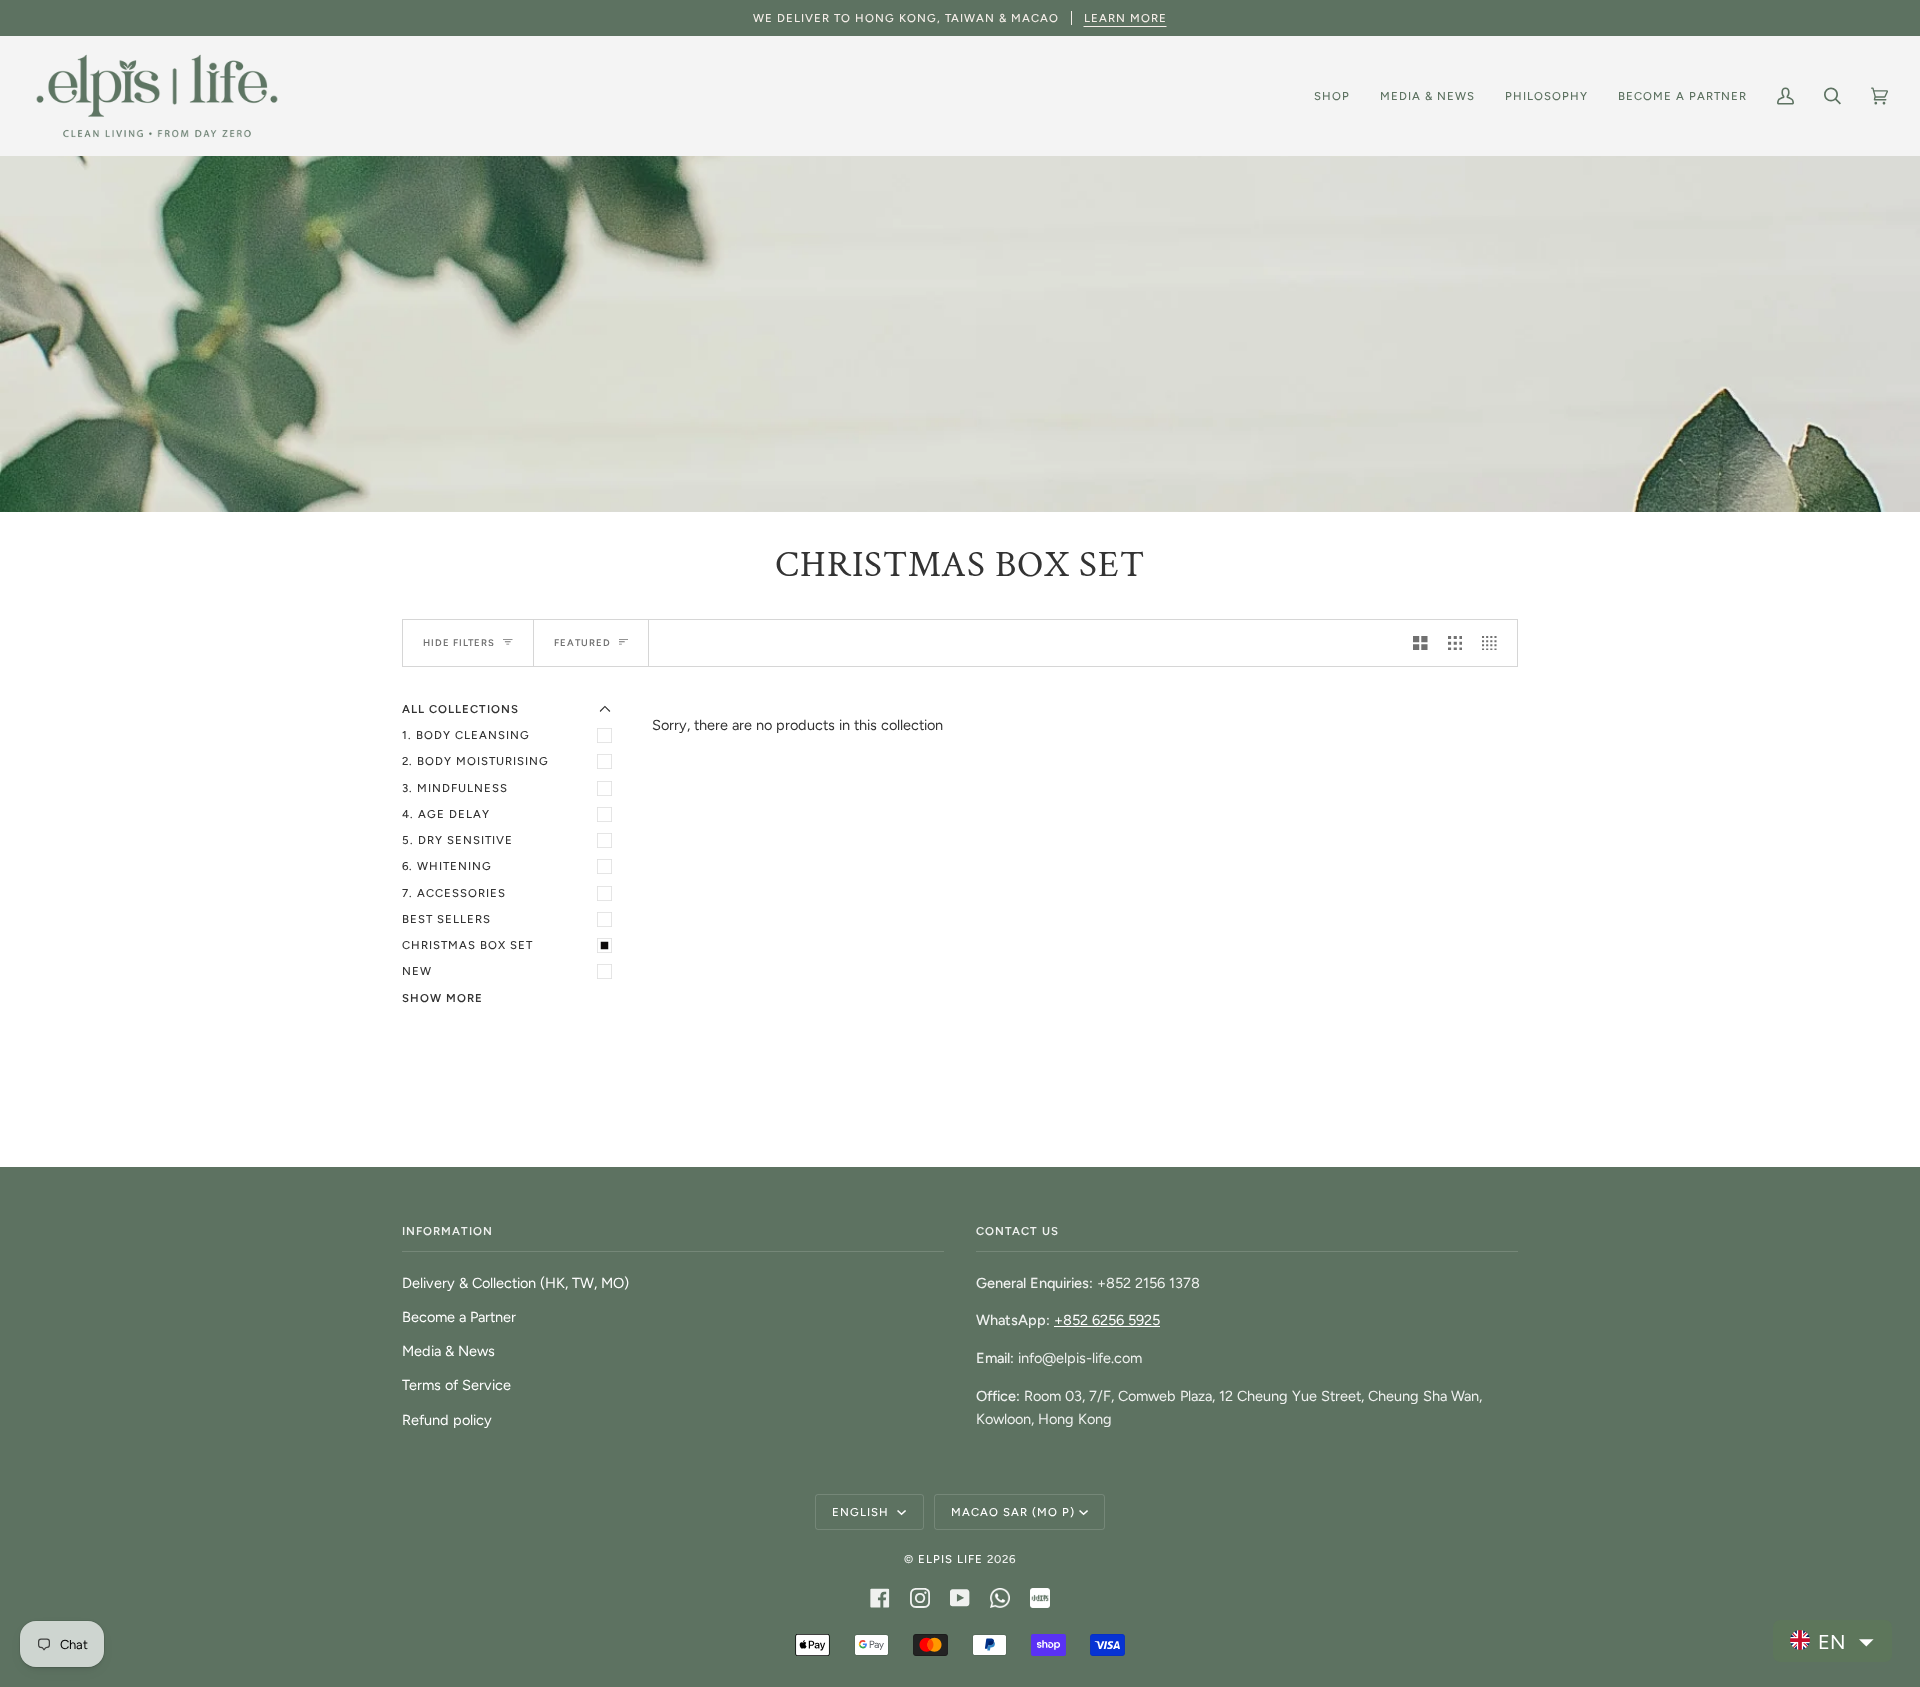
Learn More (1125, 18)
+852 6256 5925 (1107, 1320)
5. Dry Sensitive (457, 840)
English (862, 1512)
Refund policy (447, 1420)
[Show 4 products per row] (1494, 643)
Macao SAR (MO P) (1013, 1512)
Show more (442, 998)
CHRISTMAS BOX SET (467, 945)
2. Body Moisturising (475, 761)
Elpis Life (950, 1559)
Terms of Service (456, 1385)
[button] (1832, 1641)
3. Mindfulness (455, 788)
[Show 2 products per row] (1420, 643)
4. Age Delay (446, 814)
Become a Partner (459, 1317)
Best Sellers (446, 919)
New (417, 971)
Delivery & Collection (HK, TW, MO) (515, 1283)
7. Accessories (454, 893)
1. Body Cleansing (466, 735)
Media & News (448, 1351)
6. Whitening (447, 866)
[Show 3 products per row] (1455, 643)
